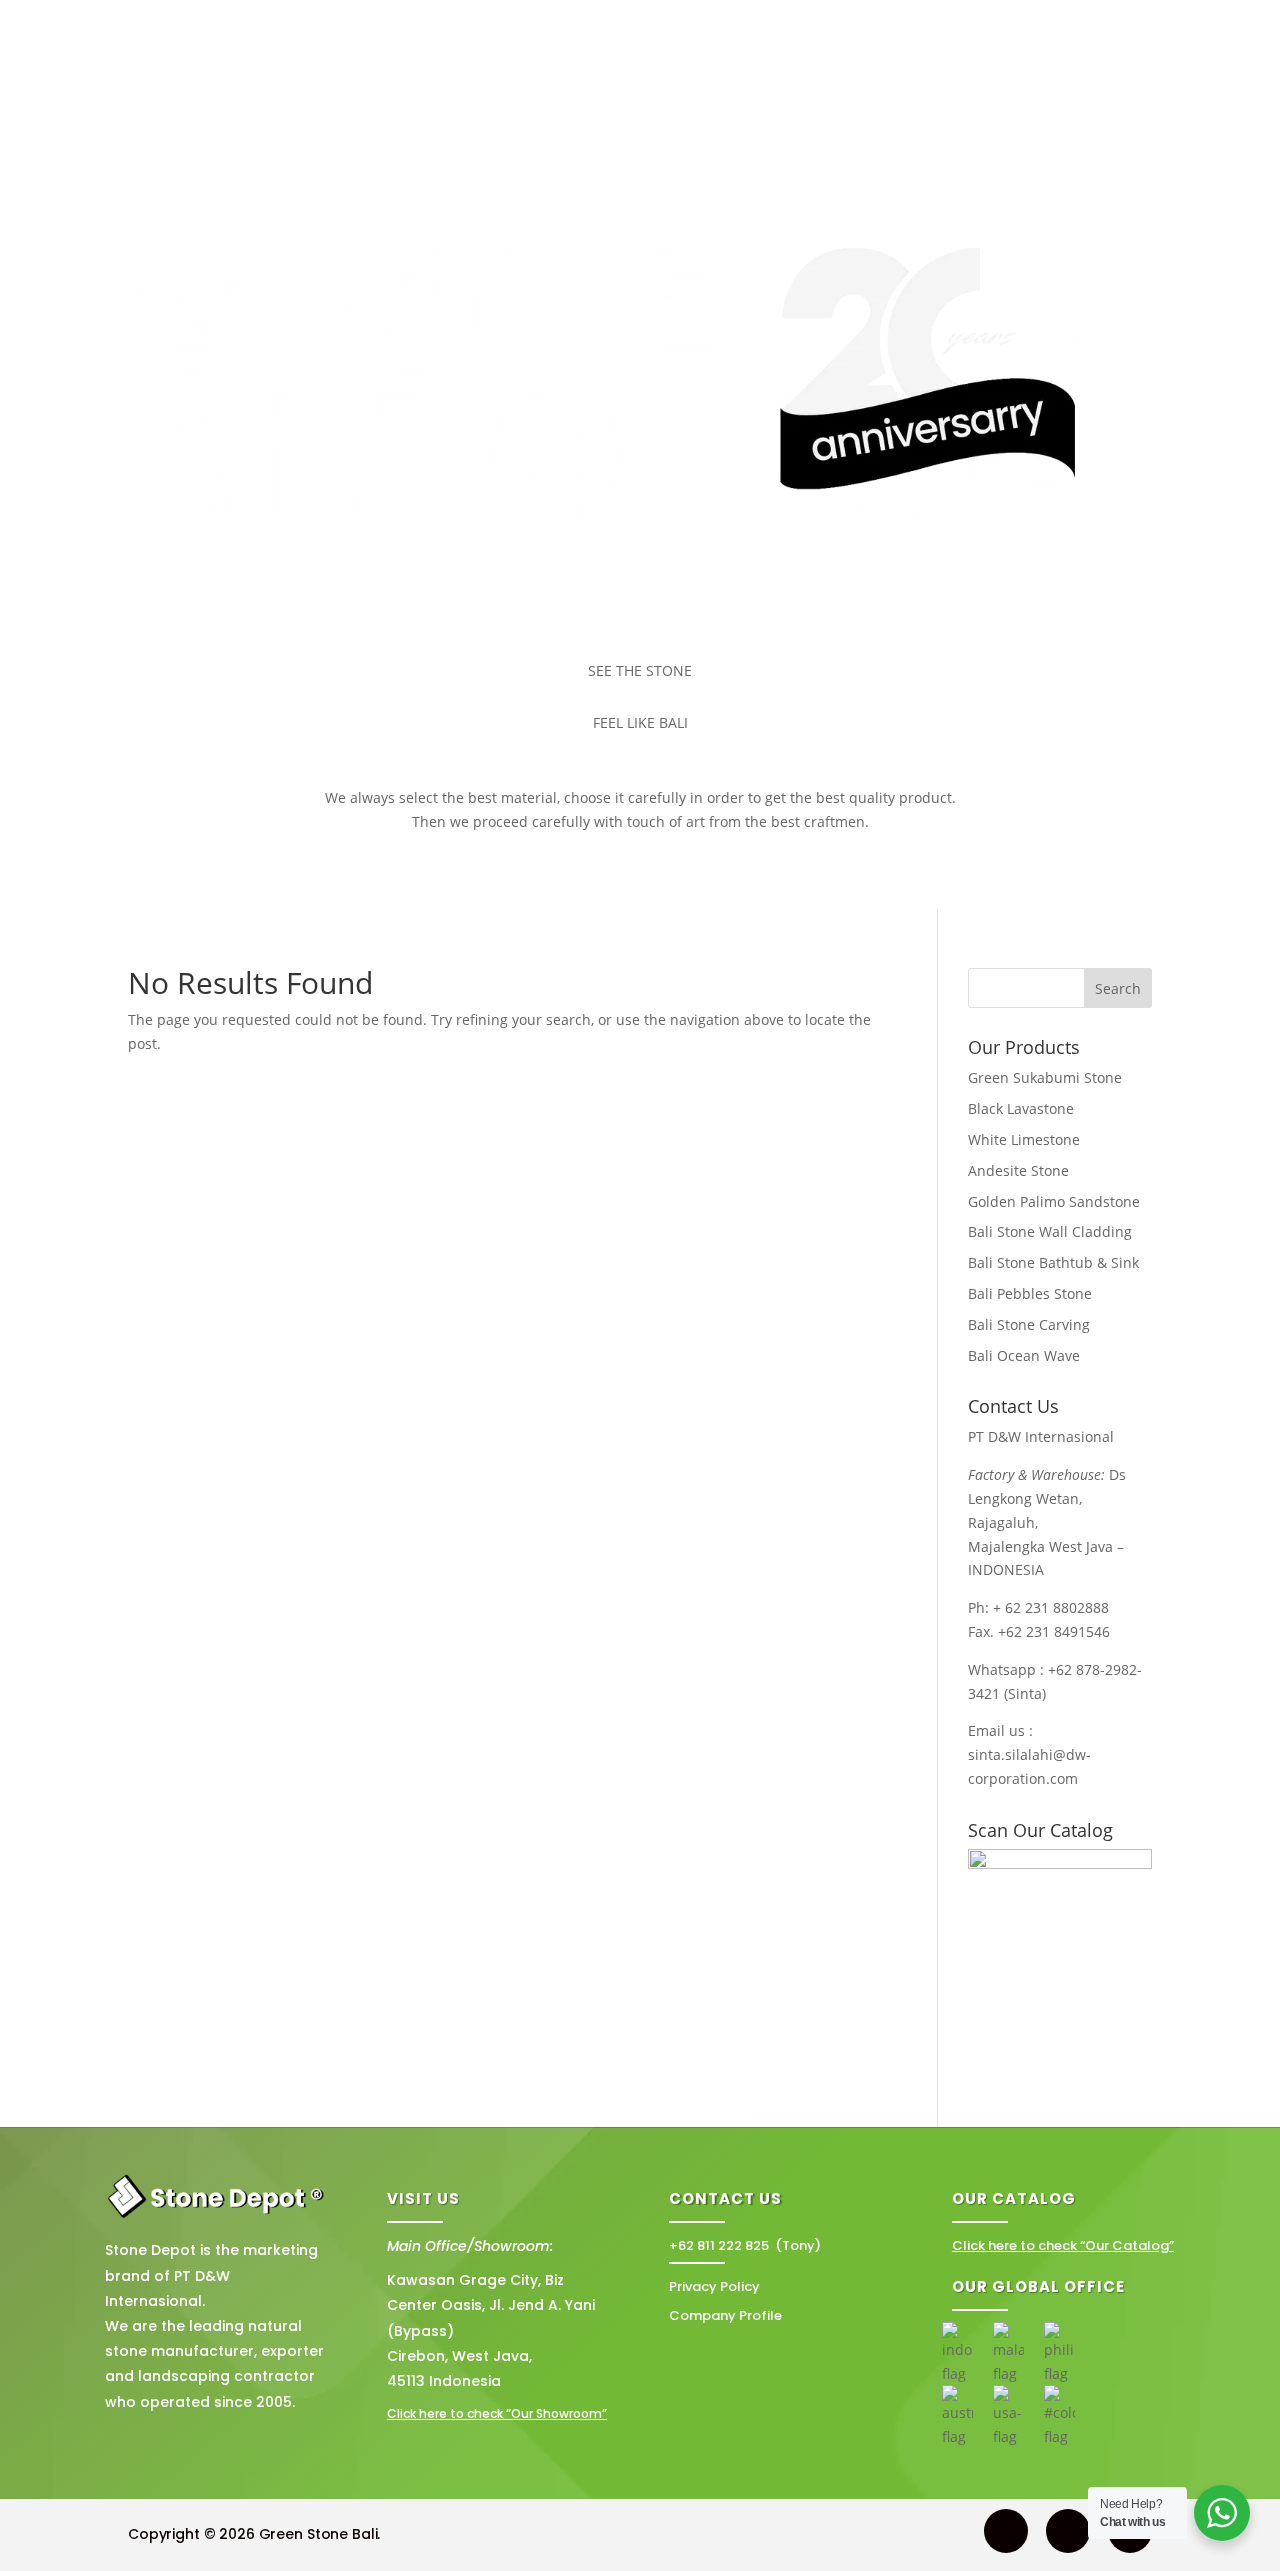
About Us (277, 93)
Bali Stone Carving (1029, 1324)
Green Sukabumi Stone (1045, 1077)
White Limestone (1024, 1139)
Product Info (627, 93)
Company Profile (725, 2315)
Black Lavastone (1021, 1108)
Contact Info (750, 93)
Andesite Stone (1018, 1170)
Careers (1069, 93)
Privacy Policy (714, 2286)
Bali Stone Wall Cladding (1050, 1231)
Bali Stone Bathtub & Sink (1053, 1262)
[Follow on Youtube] (1068, 2531)
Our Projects (502, 93)
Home (205, 93)
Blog (1006, 93)
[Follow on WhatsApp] (1006, 2531)
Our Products (374, 93)
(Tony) (745, 2245)
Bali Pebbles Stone (1030, 1293)
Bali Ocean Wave (1024, 1355)
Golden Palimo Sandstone (1054, 1201)
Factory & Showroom (901, 93)
